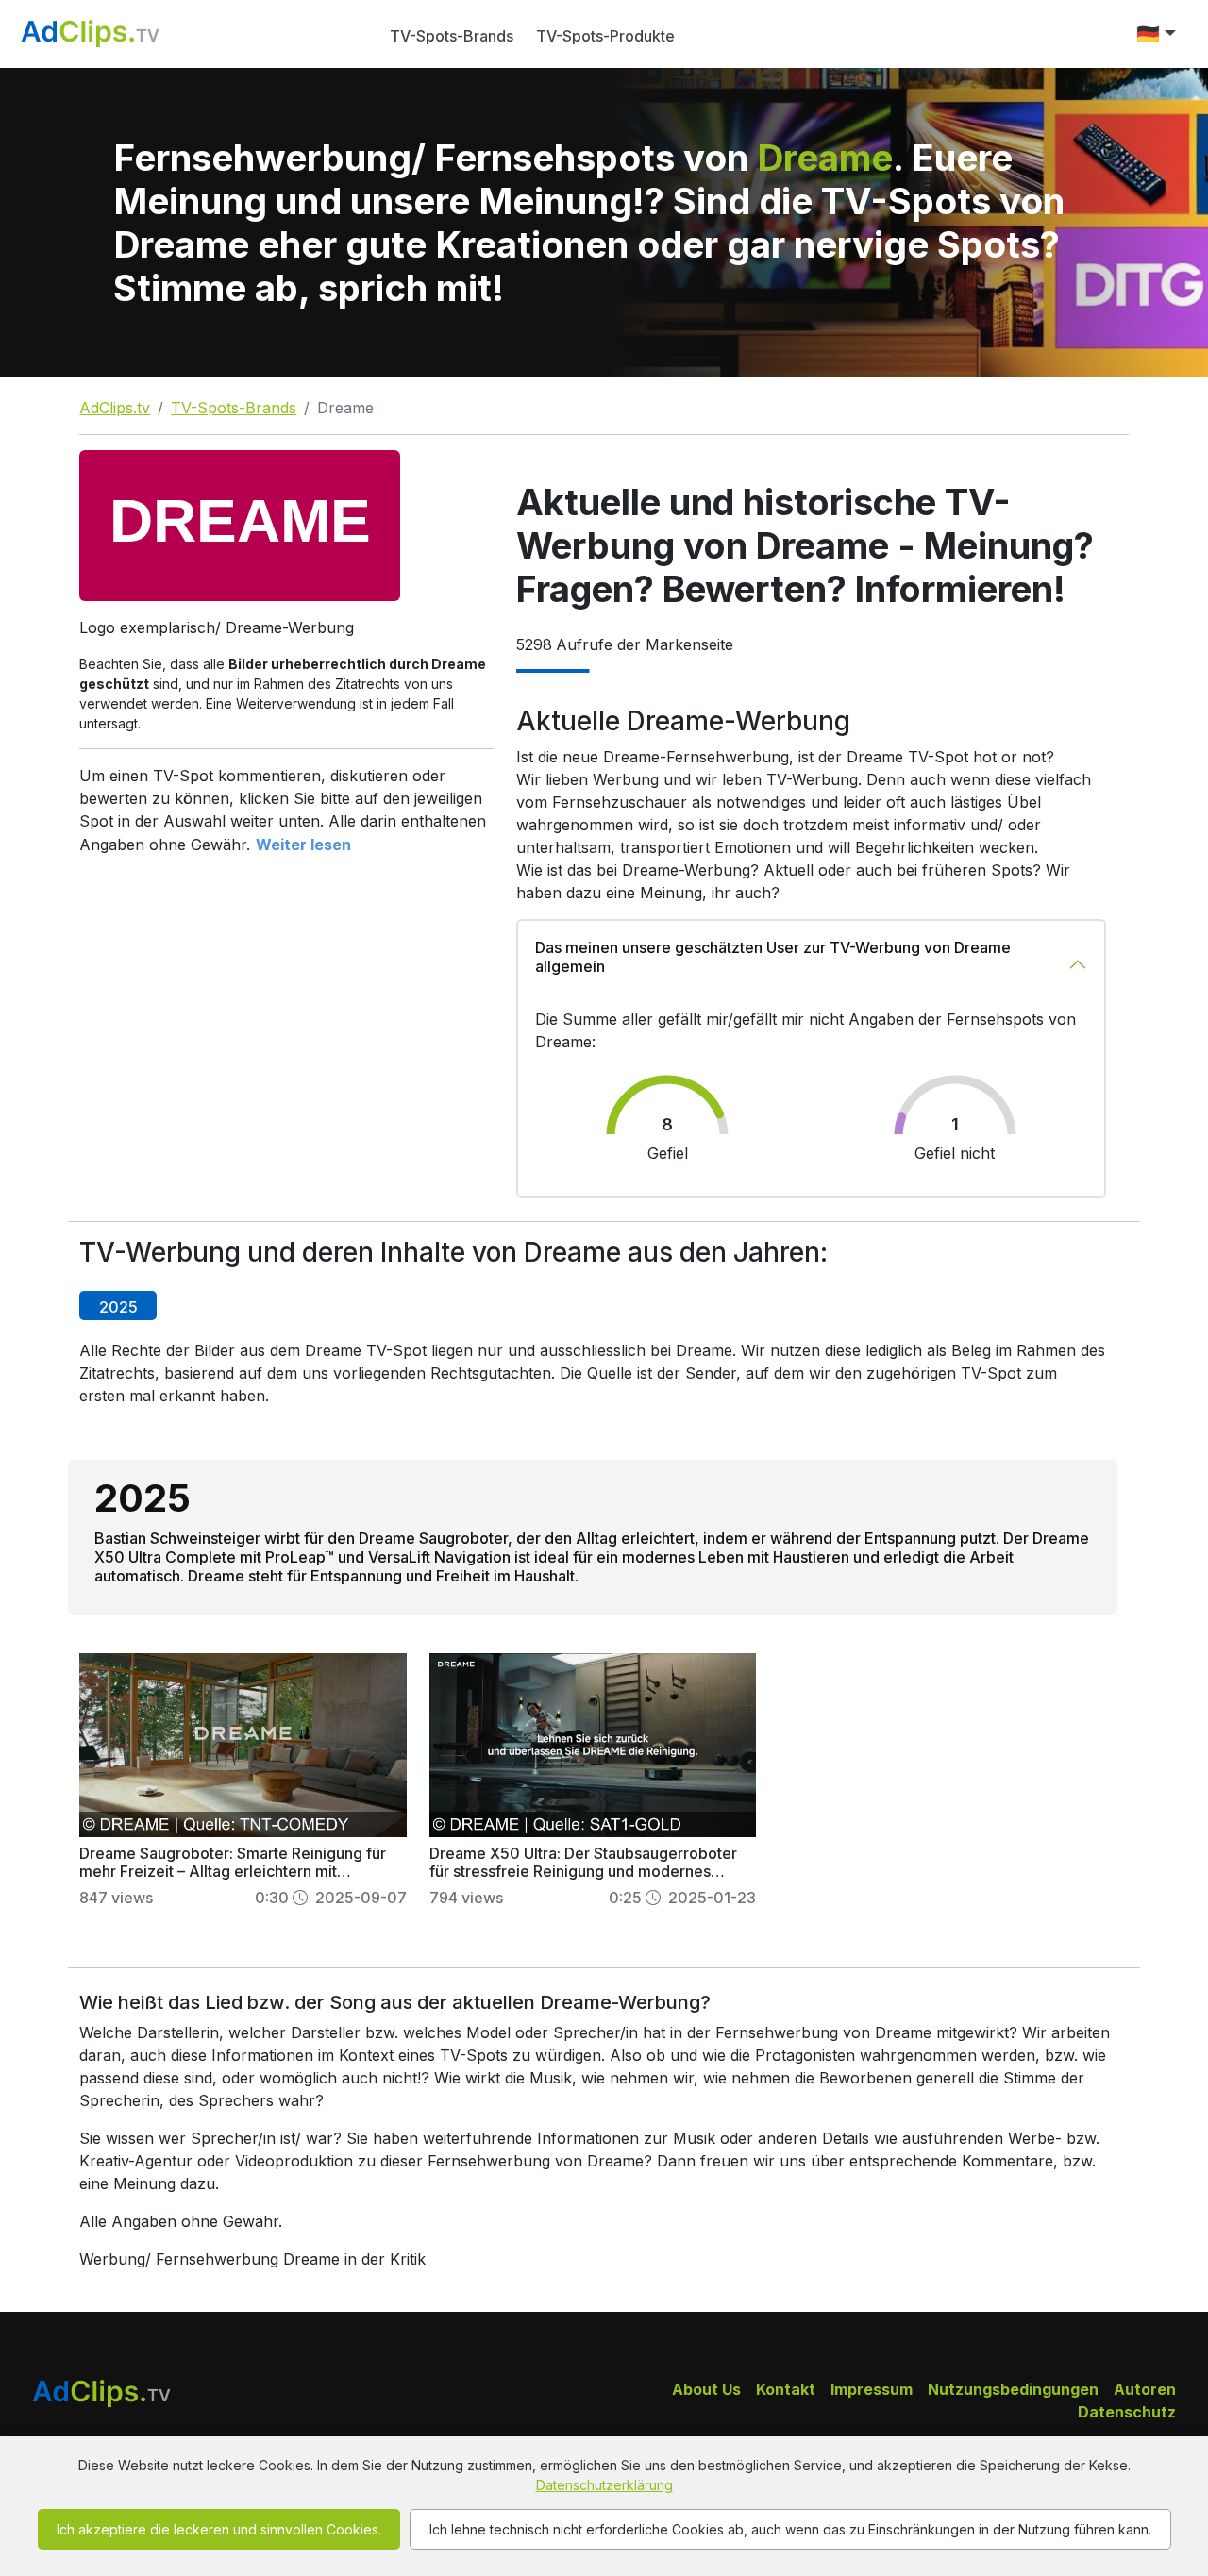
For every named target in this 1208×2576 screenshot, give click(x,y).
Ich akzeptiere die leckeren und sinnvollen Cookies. (219, 2529)
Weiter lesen (303, 845)
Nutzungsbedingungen (1013, 2389)
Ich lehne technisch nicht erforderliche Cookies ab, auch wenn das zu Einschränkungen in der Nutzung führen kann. (790, 2529)
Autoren (1145, 2389)
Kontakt (786, 2389)
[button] (1156, 34)
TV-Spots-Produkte (605, 36)
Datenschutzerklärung (604, 2485)
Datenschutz (1127, 2412)
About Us (706, 2389)
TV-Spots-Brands (452, 36)
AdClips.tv (115, 408)
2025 (118, 1307)
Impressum (872, 2389)
